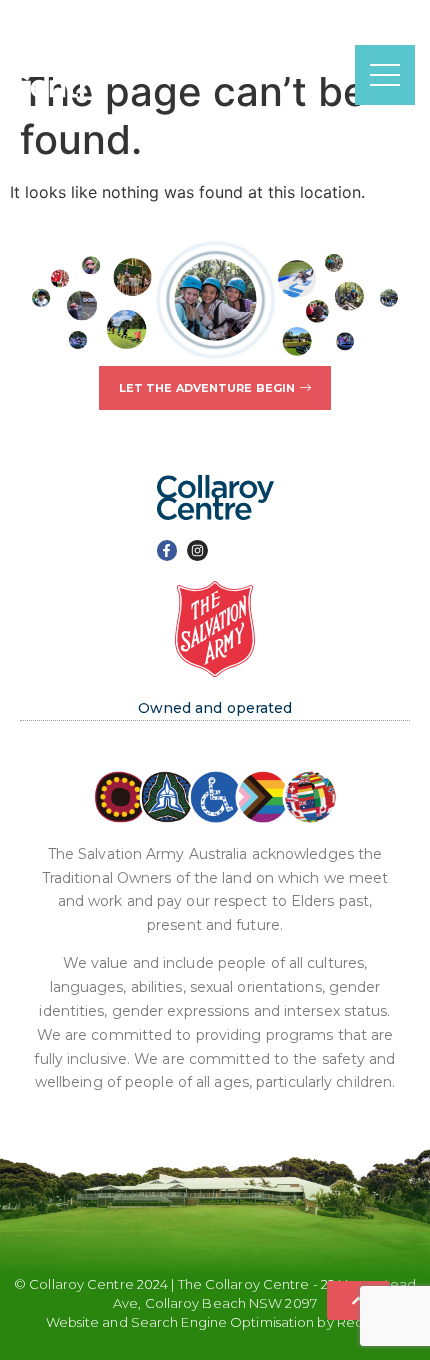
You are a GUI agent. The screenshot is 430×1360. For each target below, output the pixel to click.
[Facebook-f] (167, 550)
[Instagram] (197, 550)
